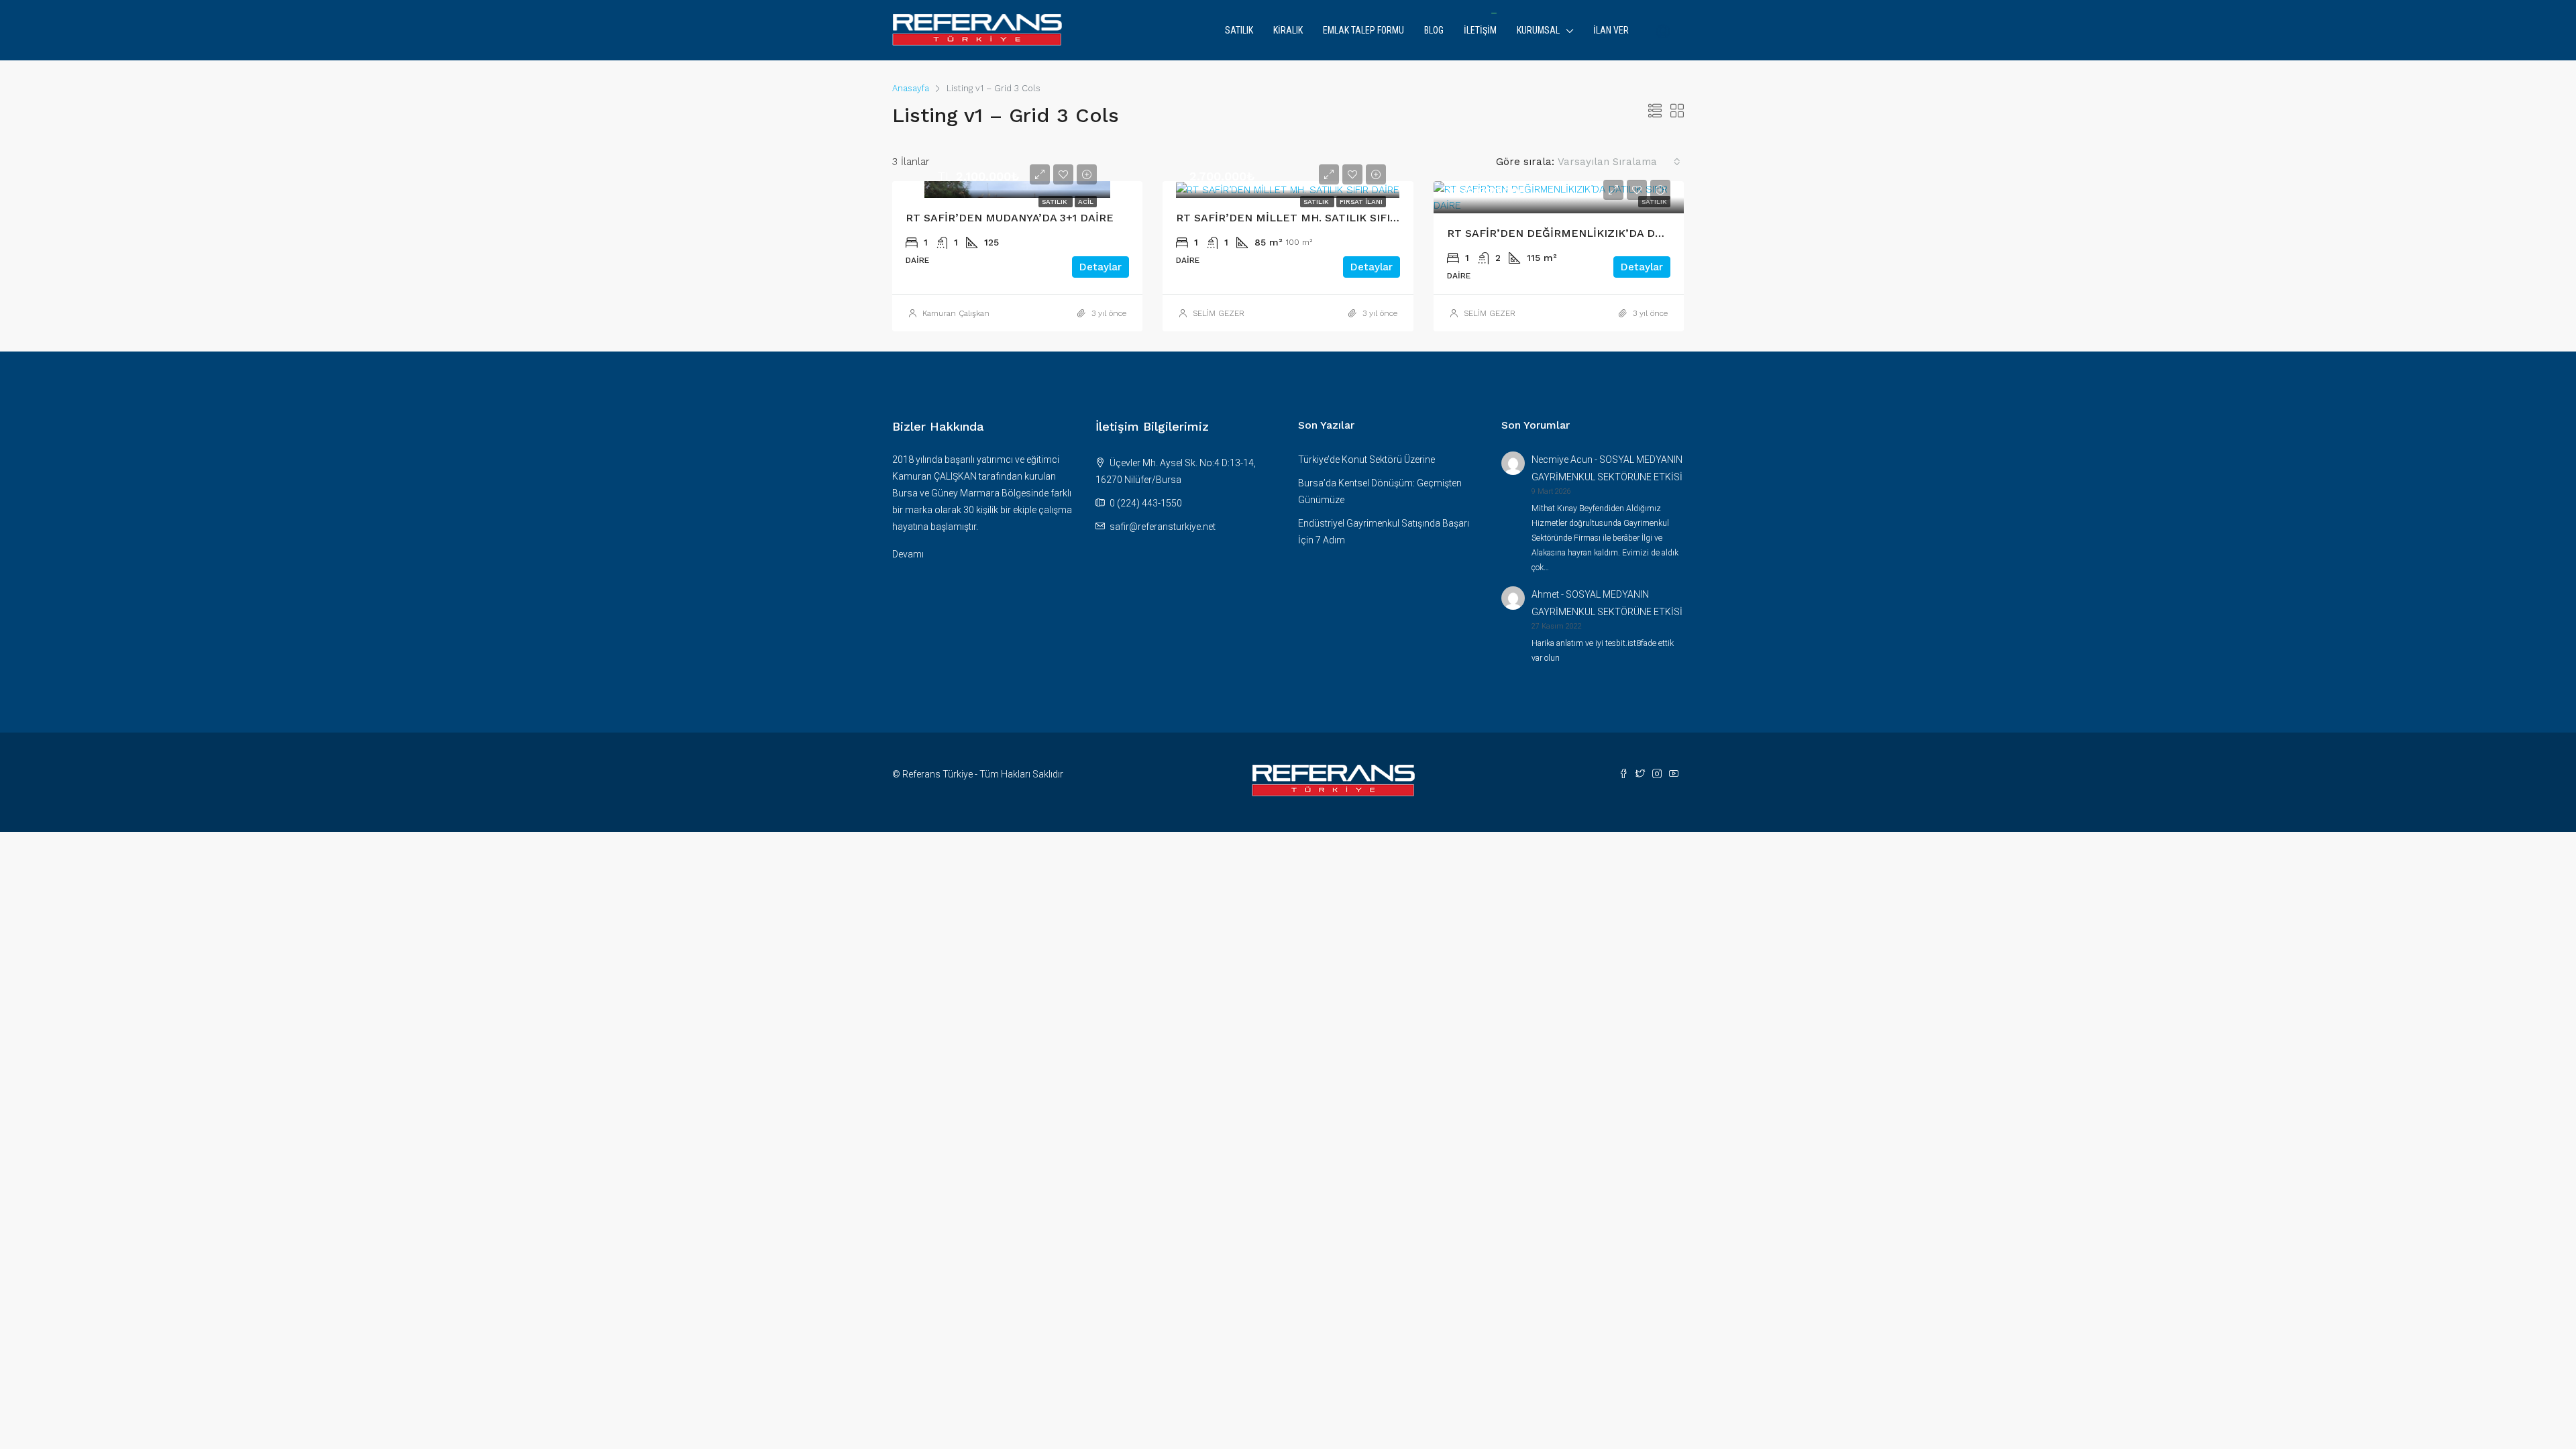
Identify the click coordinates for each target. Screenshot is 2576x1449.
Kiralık (1288, 30)
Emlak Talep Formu (1363, 30)
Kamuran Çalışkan (956, 313)
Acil (1086, 202)
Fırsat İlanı (1361, 202)
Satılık (1239, 30)
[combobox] (1619, 162)
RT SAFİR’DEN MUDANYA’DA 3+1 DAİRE (1010, 218)
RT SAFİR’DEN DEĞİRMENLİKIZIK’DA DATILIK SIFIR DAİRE (1602, 233)
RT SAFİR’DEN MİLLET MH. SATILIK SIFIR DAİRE (1305, 218)
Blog (1434, 30)
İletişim (1480, 30)
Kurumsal (1538, 30)
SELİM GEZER (1219, 313)
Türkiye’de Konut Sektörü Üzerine (1366, 460)
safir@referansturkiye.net (1163, 527)
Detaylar (1101, 267)
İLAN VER (1611, 30)
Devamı (908, 554)
